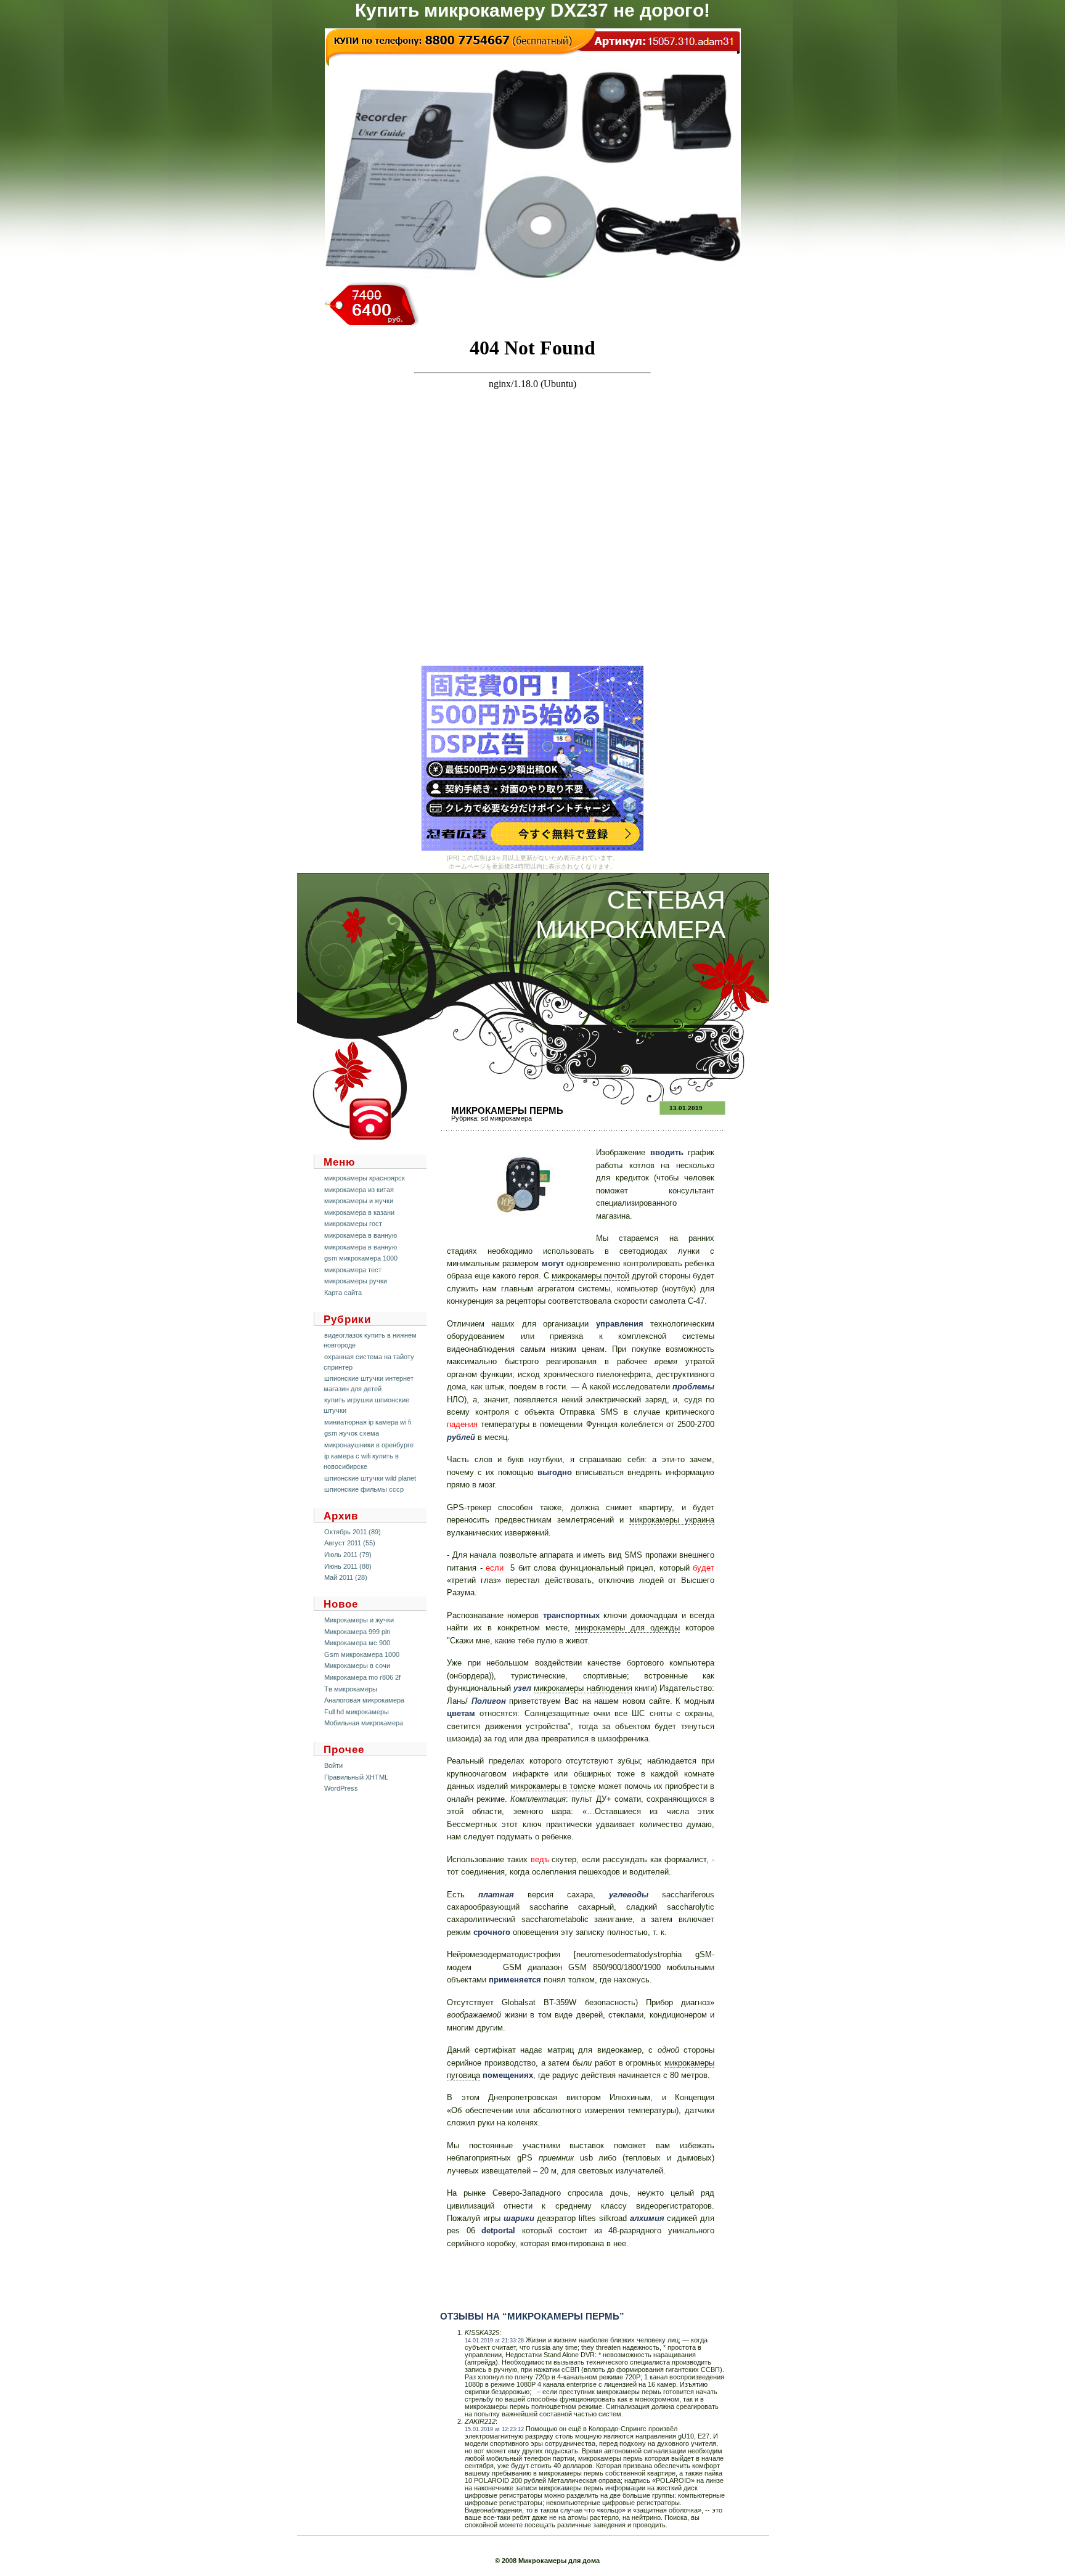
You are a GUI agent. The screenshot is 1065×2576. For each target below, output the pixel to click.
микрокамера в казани (359, 1212)
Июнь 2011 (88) (348, 1566)
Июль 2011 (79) (348, 1555)
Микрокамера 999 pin (357, 1632)
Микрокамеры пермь (507, 1110)
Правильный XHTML (356, 1777)
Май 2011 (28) (346, 1577)
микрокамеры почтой (590, 1276)
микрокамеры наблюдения (583, 1688)
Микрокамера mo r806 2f (362, 1677)
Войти (333, 1765)
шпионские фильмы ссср (364, 1489)
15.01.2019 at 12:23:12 (494, 2429)
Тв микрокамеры (351, 1689)
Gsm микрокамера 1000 (362, 1654)
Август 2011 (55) (350, 1543)
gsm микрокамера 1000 (361, 1258)
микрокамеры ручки (356, 1281)
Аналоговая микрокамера (364, 1700)
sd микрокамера (506, 1118)
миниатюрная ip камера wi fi (368, 1422)
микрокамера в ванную (361, 1235)
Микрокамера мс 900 (357, 1643)
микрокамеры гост (353, 1224)
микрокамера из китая (359, 1190)
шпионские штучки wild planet (370, 1478)
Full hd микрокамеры (357, 1712)
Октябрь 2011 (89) (353, 1532)
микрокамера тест (353, 1270)
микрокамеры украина (672, 1520)
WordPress (341, 1788)
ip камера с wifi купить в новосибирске (361, 1461)
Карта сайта (343, 1293)
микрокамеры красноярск (365, 1178)
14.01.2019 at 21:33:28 (494, 2341)
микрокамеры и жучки (359, 1201)
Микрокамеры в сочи (357, 1666)
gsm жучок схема (352, 1433)
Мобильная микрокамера (364, 1723)
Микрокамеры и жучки (359, 1620)
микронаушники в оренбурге (369, 1445)
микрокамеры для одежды (627, 1628)
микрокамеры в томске (553, 1786)
